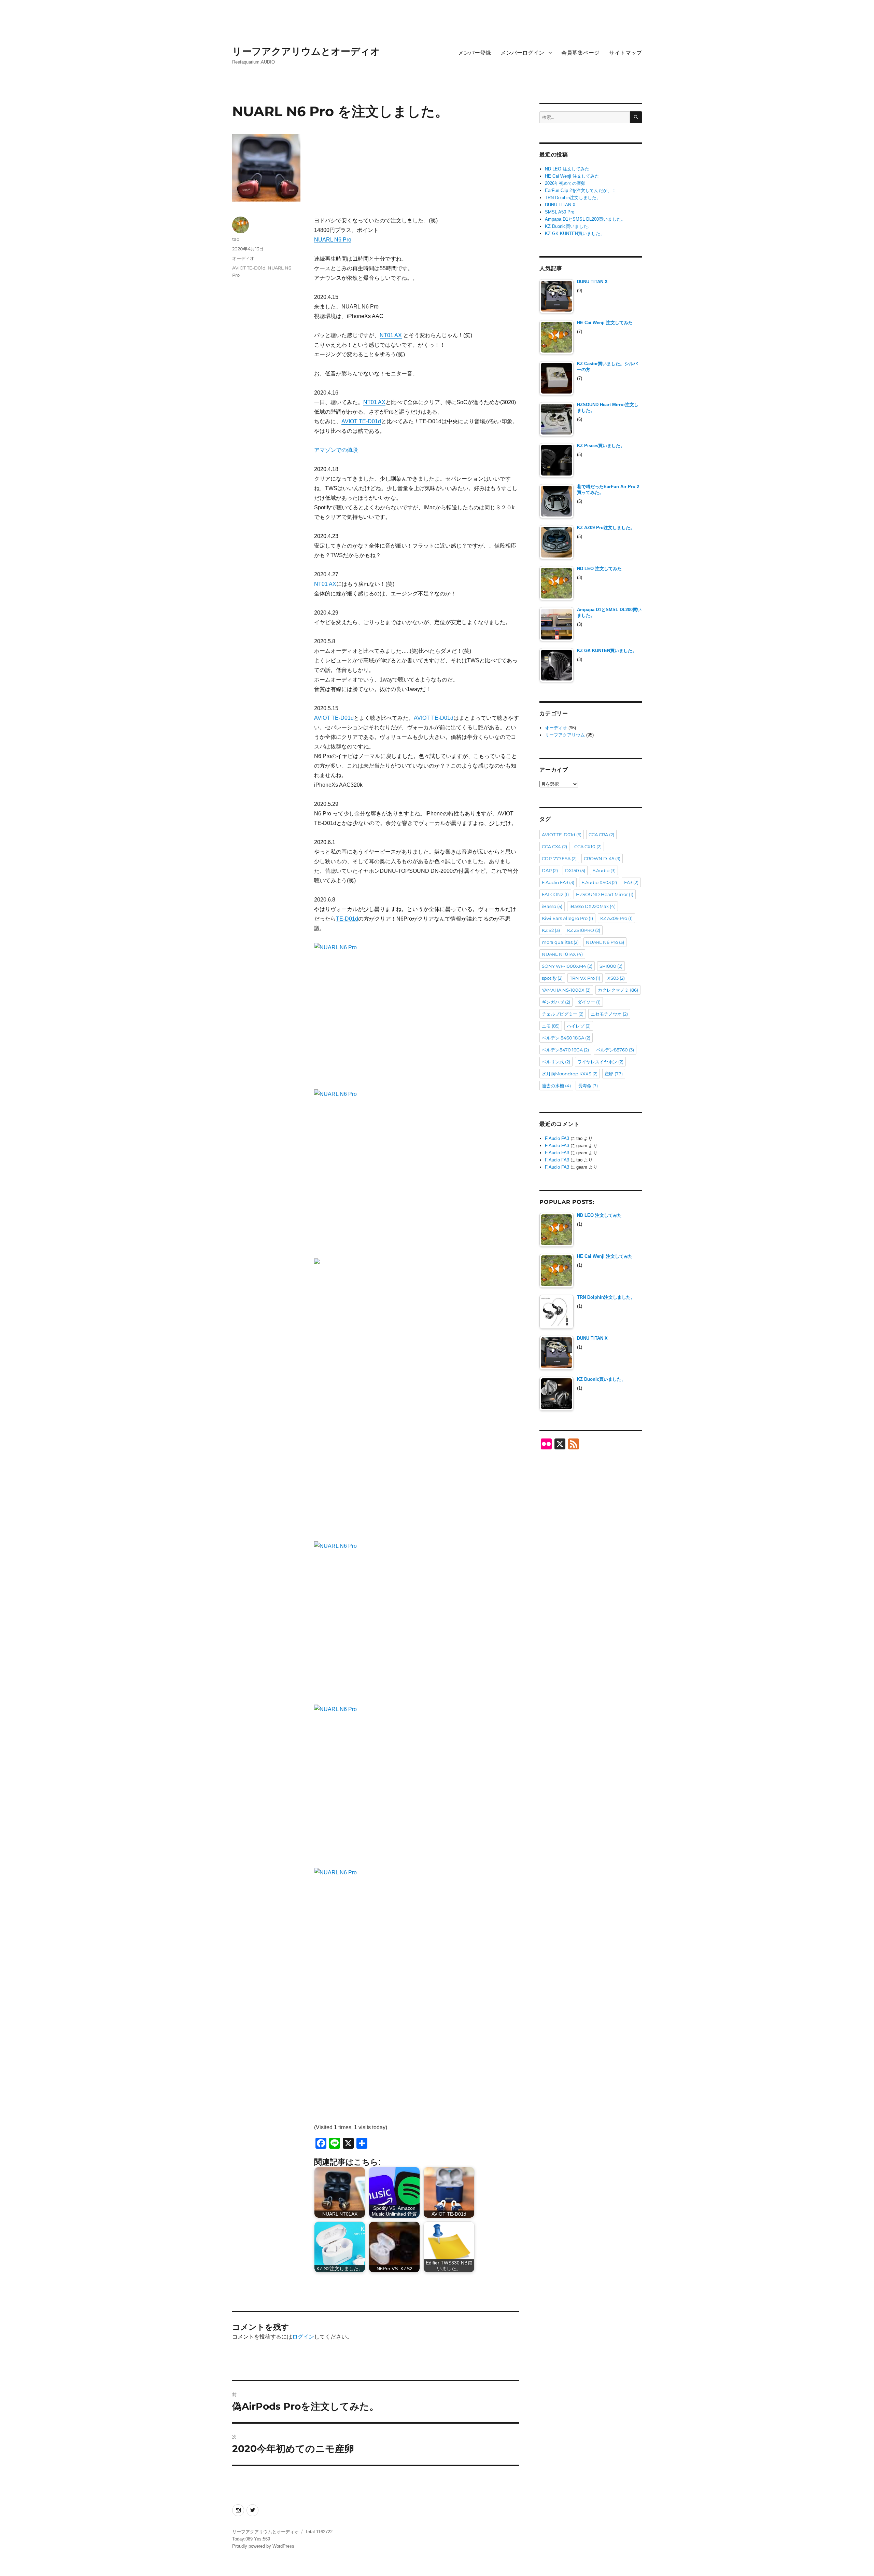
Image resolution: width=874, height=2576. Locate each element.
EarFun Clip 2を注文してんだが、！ (581, 190)
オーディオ (243, 258)
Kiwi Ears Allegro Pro (567, 918)
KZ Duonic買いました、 (569, 226)
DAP (550, 870)
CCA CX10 (588, 846)
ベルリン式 (556, 1062)
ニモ (551, 1026)
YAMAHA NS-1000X (566, 990)
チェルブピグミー (563, 1014)
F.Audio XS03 (599, 882)
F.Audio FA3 (558, 882)
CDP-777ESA (559, 858)
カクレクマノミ (618, 990)
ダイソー (589, 1002)
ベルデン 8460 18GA (566, 1038)
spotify (552, 978)
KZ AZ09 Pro (616, 918)
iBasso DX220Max (593, 906)
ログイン (303, 2337)
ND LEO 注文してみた (567, 169)
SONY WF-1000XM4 (567, 966)
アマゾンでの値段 (336, 450)
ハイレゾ (579, 1026)
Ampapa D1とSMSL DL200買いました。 (585, 219)
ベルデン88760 (615, 1050)
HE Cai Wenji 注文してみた (572, 176)
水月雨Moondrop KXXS (570, 1074)
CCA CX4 (554, 846)
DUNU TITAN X (560, 205)
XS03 (616, 978)
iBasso (552, 906)
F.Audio (604, 870)
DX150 (575, 870)
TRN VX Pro (585, 978)
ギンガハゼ (556, 1002)
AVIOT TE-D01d (361, 421)
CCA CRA (601, 835)
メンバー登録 (475, 53)
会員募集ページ (580, 53)
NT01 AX (391, 335)
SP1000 (611, 966)
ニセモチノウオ (609, 1014)
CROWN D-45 (602, 858)
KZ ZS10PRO (584, 930)
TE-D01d (347, 919)
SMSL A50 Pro (560, 212)
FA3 (631, 882)
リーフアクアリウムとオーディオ (306, 51)
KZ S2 (551, 930)
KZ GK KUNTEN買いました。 (575, 233)
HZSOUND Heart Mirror (605, 894)
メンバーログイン (522, 53)
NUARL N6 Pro (333, 240)
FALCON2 (555, 894)
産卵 (614, 1074)
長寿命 (588, 1086)
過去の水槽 (556, 1086)
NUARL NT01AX (562, 954)
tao (236, 239)
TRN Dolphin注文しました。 (573, 198)
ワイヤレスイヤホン (600, 1062)
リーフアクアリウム (565, 735)
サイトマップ (625, 53)
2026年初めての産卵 (565, 183)
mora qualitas (560, 942)
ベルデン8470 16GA (565, 1050)
